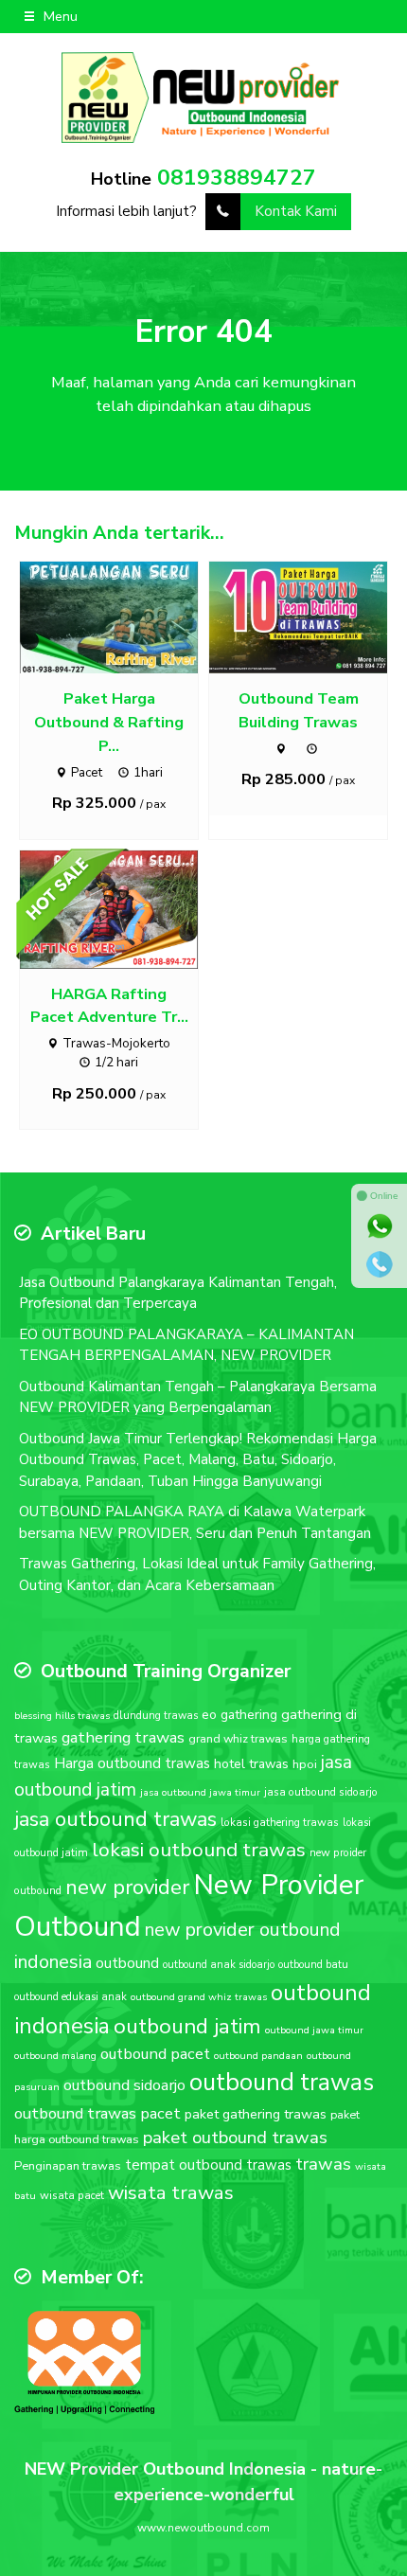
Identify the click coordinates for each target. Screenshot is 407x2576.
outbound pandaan (258, 2056)
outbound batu (313, 1965)
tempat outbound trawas (208, 2165)
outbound (127, 1963)
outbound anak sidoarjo (219, 1965)
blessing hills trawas (62, 1716)
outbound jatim (187, 2026)
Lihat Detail (127, 617)
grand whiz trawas (238, 1738)
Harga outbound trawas (132, 1763)
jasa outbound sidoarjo (321, 1792)
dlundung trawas (156, 1716)
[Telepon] (380, 1264)
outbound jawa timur (314, 2030)
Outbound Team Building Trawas (299, 710)
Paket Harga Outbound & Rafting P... (109, 722)
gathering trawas (123, 1737)
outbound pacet (155, 2054)
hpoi (305, 1764)
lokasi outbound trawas (199, 1850)
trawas (323, 2164)
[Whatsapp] (380, 1226)
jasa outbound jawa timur (200, 1792)
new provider (127, 1887)
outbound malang (55, 2056)
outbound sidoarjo (124, 2085)
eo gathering (239, 1715)
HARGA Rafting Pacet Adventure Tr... (109, 1006)
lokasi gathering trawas (280, 1822)
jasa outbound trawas (115, 1819)
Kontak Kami (296, 211)
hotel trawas (251, 1764)
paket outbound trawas (235, 2138)
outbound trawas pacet (97, 2113)
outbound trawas (282, 2083)
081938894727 (237, 178)
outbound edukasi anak (71, 1997)
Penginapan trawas (68, 2166)
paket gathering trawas (256, 2114)
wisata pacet (72, 2195)
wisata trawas (171, 2192)
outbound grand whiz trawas (199, 1997)
